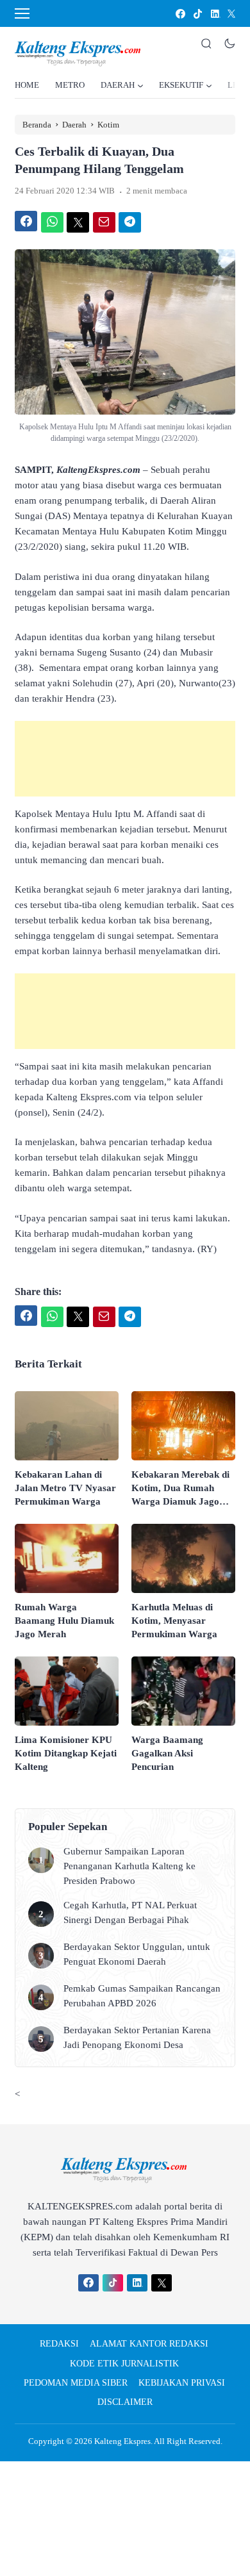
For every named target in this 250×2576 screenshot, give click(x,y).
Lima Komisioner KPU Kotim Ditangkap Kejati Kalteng (66, 1753)
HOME (27, 85)
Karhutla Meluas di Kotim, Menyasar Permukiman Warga (174, 1621)
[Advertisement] (125, 759)
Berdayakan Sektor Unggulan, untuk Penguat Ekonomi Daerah (137, 1954)
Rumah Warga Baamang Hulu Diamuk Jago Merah (64, 1621)
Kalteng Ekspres (122, 2441)
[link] (180, 14)
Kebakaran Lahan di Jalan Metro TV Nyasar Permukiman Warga (65, 1488)
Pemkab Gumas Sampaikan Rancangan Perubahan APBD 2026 (142, 1996)
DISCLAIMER (125, 2402)
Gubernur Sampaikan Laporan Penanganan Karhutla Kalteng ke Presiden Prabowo (129, 1866)
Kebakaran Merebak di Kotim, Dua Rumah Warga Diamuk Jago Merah (180, 1489)
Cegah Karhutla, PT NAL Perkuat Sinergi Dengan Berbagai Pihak (130, 1912)
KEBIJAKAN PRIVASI (182, 2383)
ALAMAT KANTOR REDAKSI (149, 2344)
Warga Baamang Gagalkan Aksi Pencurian (167, 1753)
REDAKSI (59, 2344)
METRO (70, 85)
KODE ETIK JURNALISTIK (124, 2364)
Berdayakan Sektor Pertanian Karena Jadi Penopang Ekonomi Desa (137, 2037)
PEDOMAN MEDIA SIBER (76, 2383)
